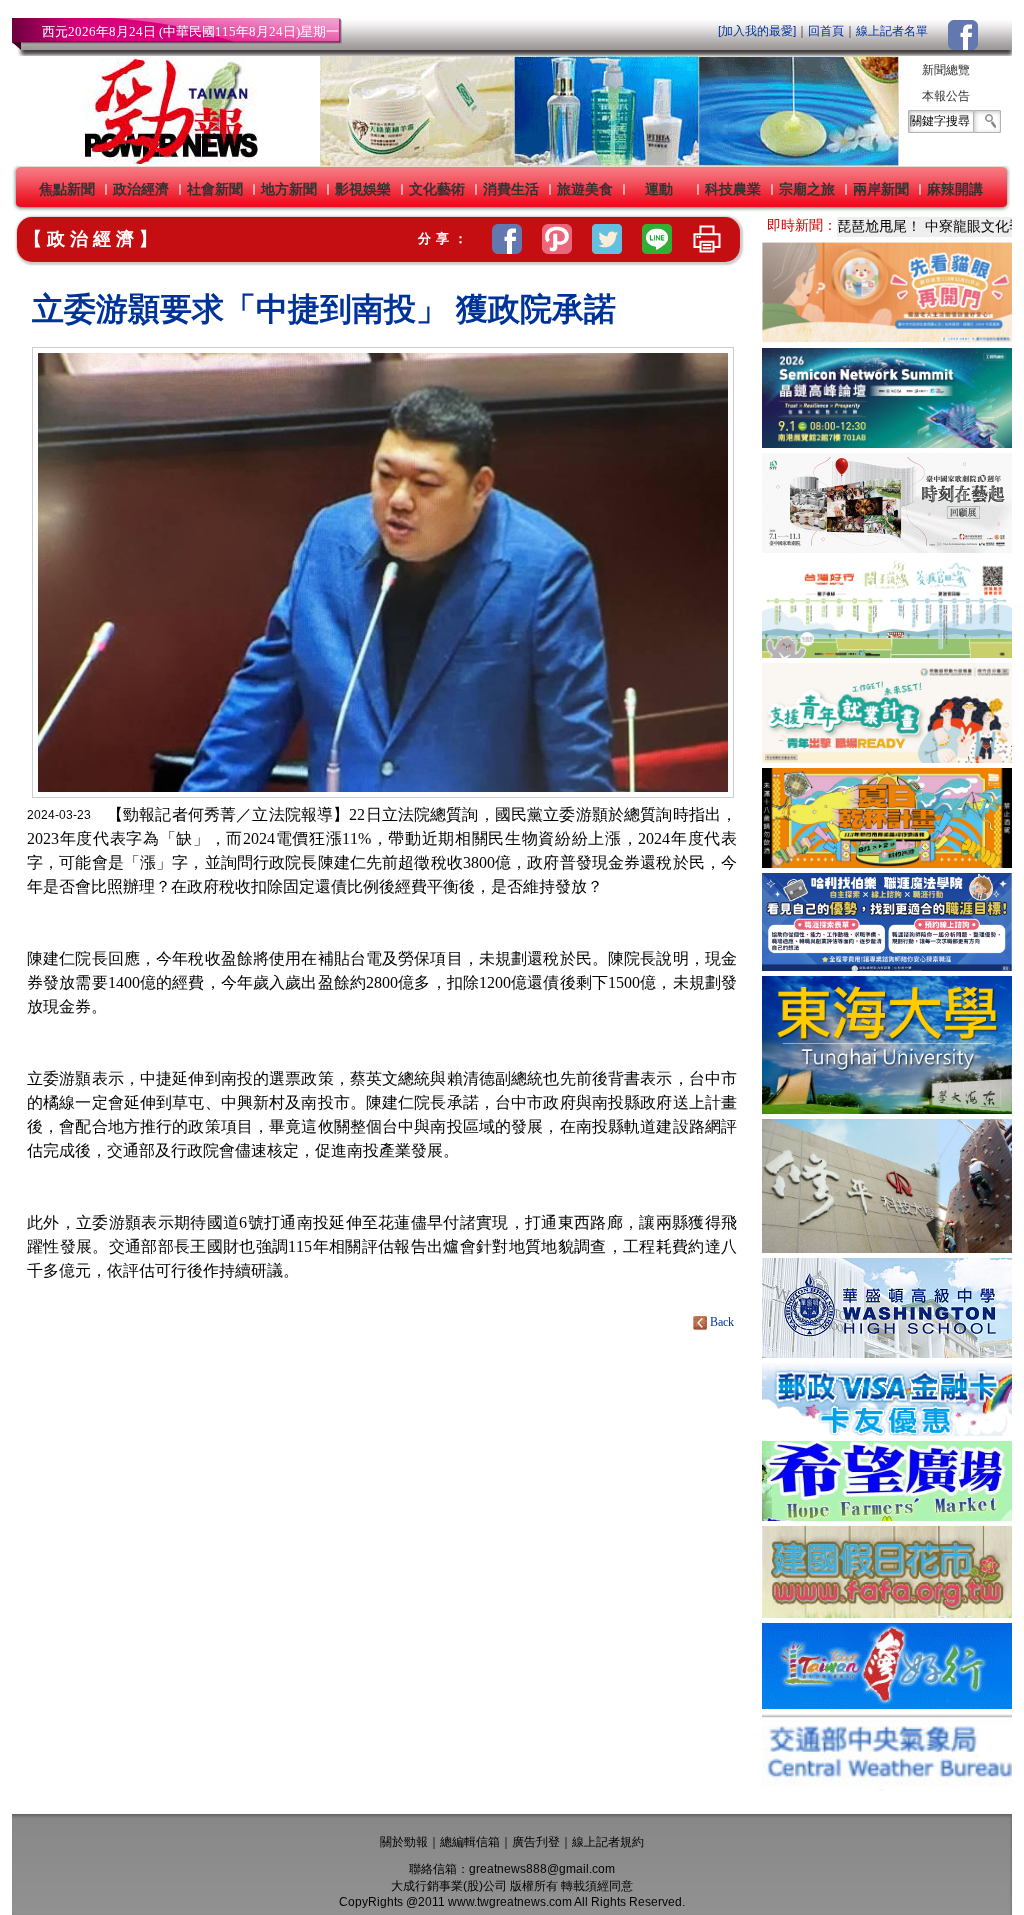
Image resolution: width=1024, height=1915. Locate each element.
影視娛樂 (363, 189)
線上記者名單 (892, 31)
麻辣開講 (955, 189)
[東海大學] (887, 1108)
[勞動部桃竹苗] (887, 757)
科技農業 (733, 189)
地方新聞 (289, 189)
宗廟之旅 (807, 189)
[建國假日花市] (887, 1612)
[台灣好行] (887, 1703)
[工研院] (887, 442)
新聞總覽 (946, 70)
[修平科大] (887, 1247)
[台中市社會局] (887, 337)
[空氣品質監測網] (887, 1785)
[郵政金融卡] (887, 1430)
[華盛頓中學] (887, 1352)
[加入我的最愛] (757, 31)
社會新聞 (215, 189)
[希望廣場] (887, 1515)
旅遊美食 (585, 189)
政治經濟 (141, 189)
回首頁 (826, 31)
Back (722, 1322)
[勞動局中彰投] (887, 965)
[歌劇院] (887, 547)
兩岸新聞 (881, 189)
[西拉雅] (887, 652)
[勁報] (165, 160)
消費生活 (511, 189)
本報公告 (946, 96)
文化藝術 (437, 189)
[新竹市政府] (887, 862)
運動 (659, 189)
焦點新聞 (67, 189)
